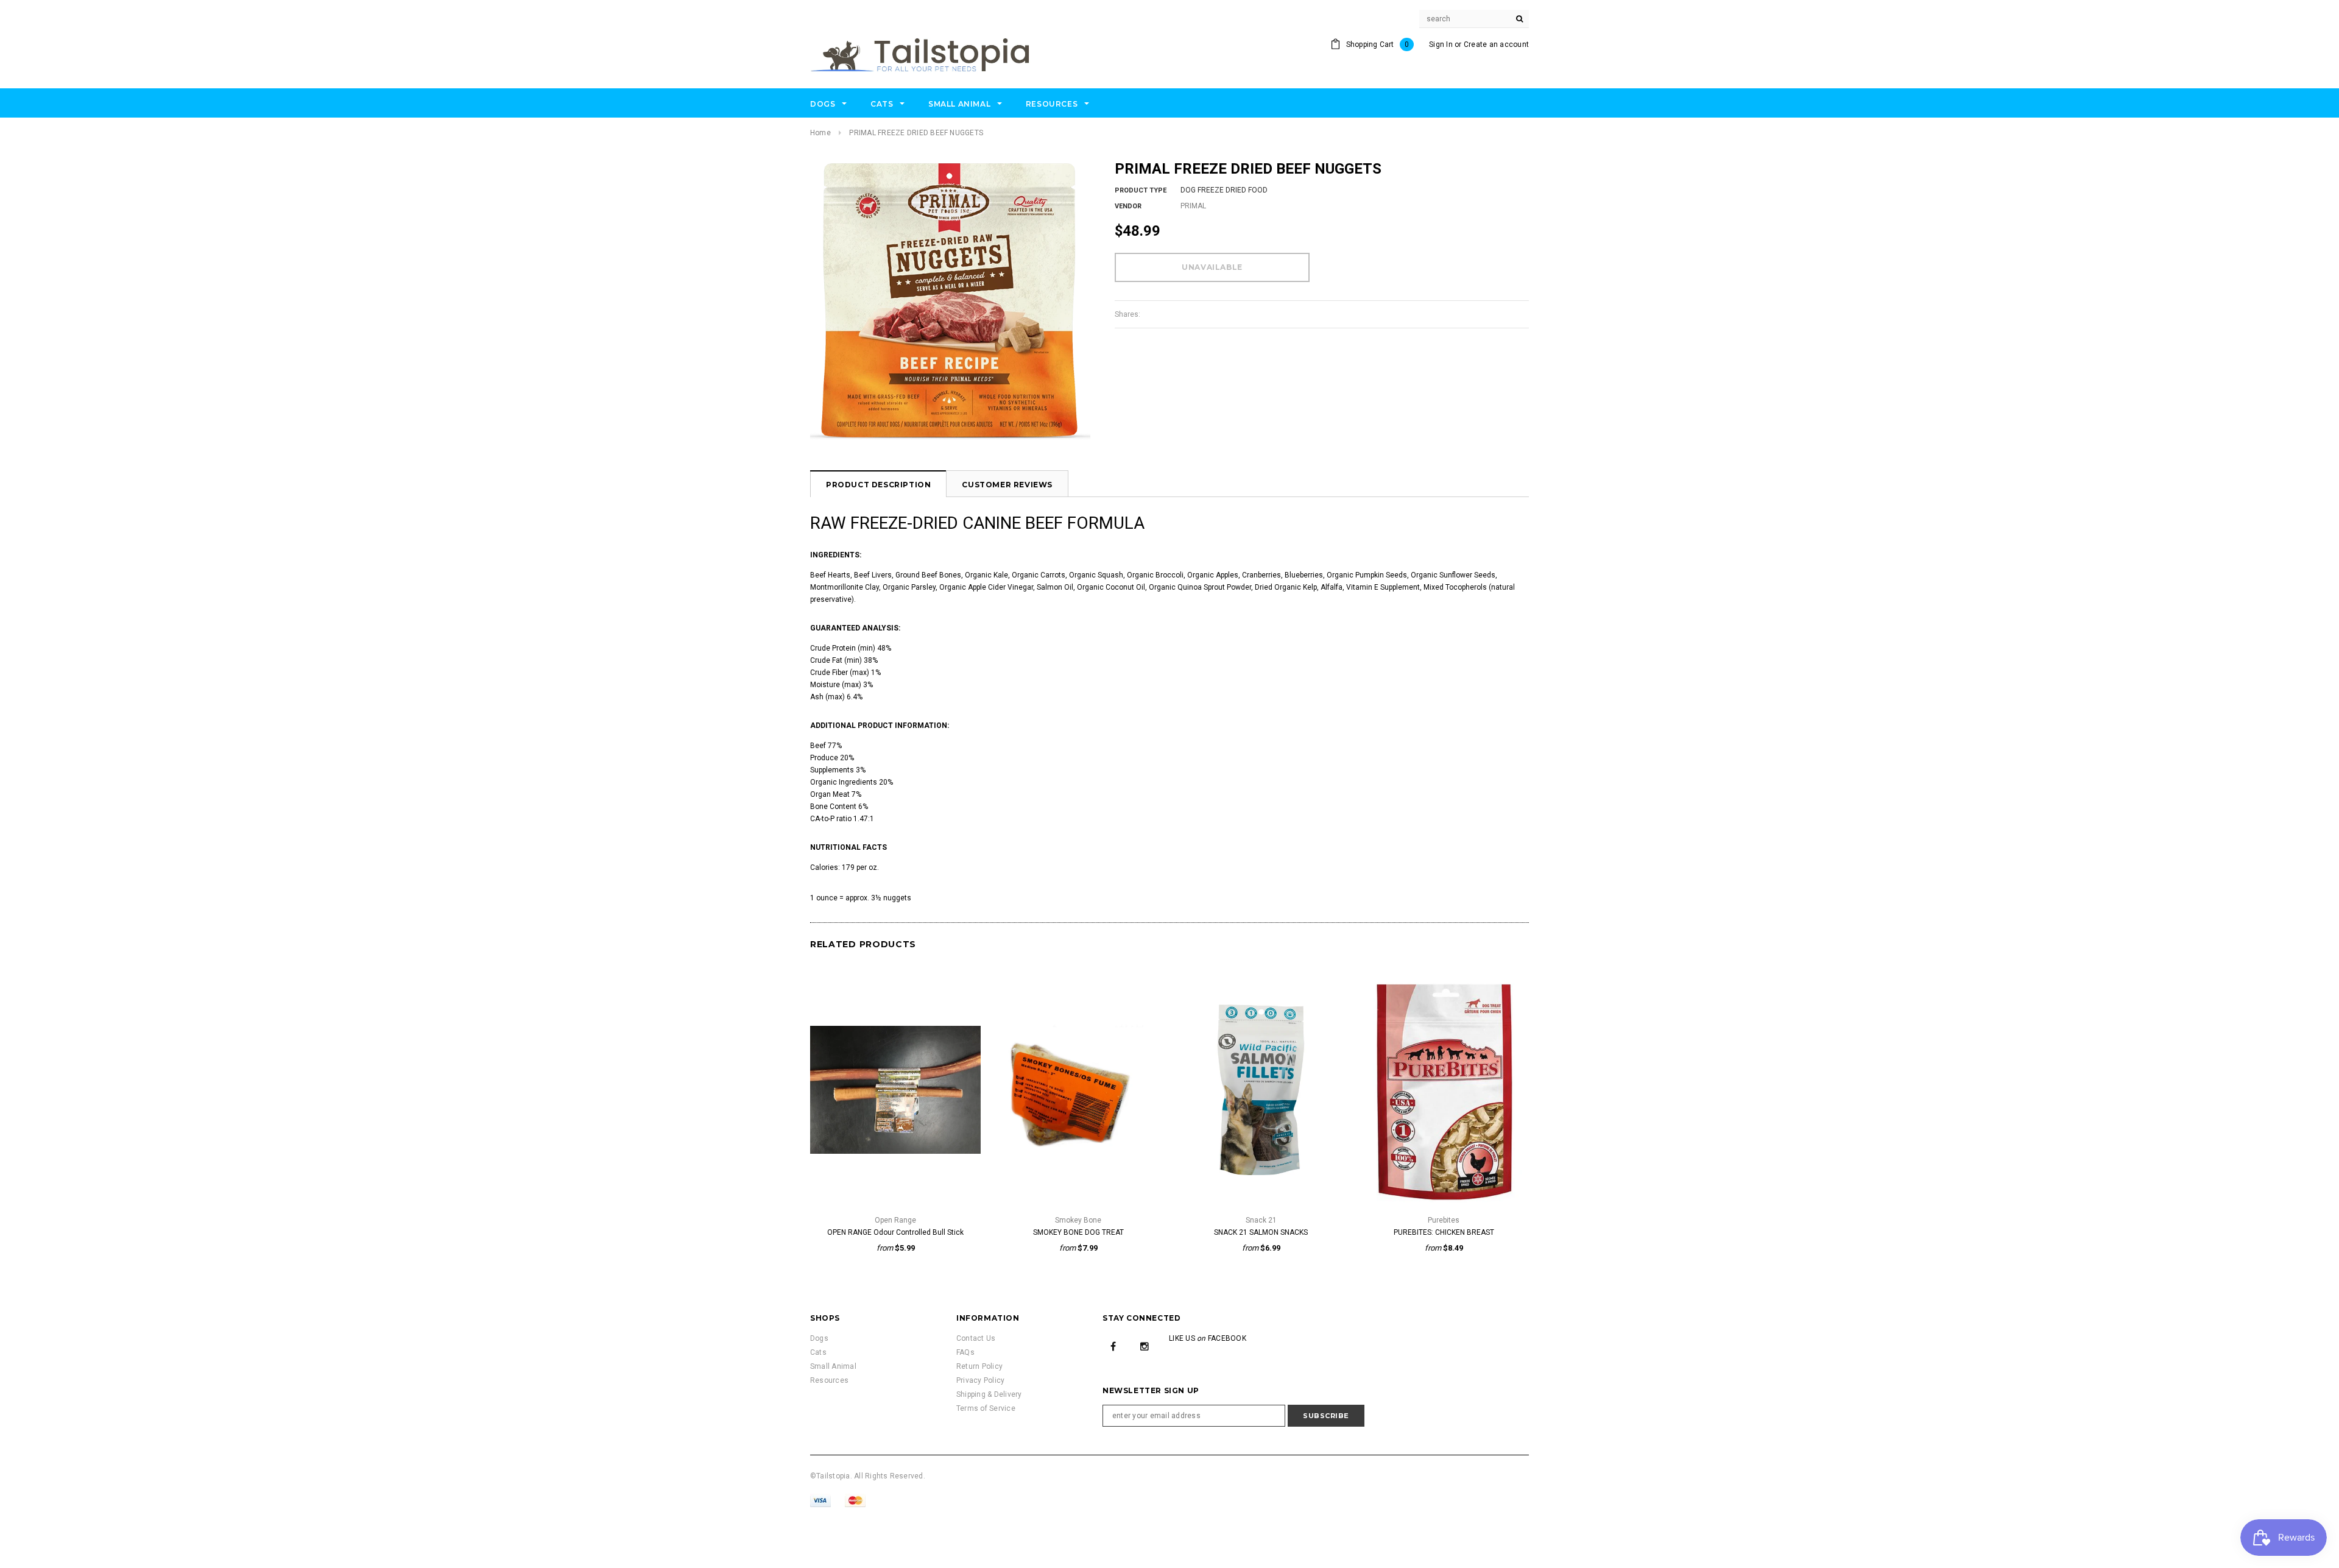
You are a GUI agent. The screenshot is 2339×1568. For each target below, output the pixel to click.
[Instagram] (1145, 1346)
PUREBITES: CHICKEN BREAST (1444, 1232)
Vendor (1128, 206)
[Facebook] (1113, 1346)
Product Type (1141, 190)
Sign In (1441, 44)
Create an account (1496, 44)
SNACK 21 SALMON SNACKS (1261, 1232)
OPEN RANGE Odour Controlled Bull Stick (895, 1232)
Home (820, 133)
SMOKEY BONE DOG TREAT (1078, 1232)
